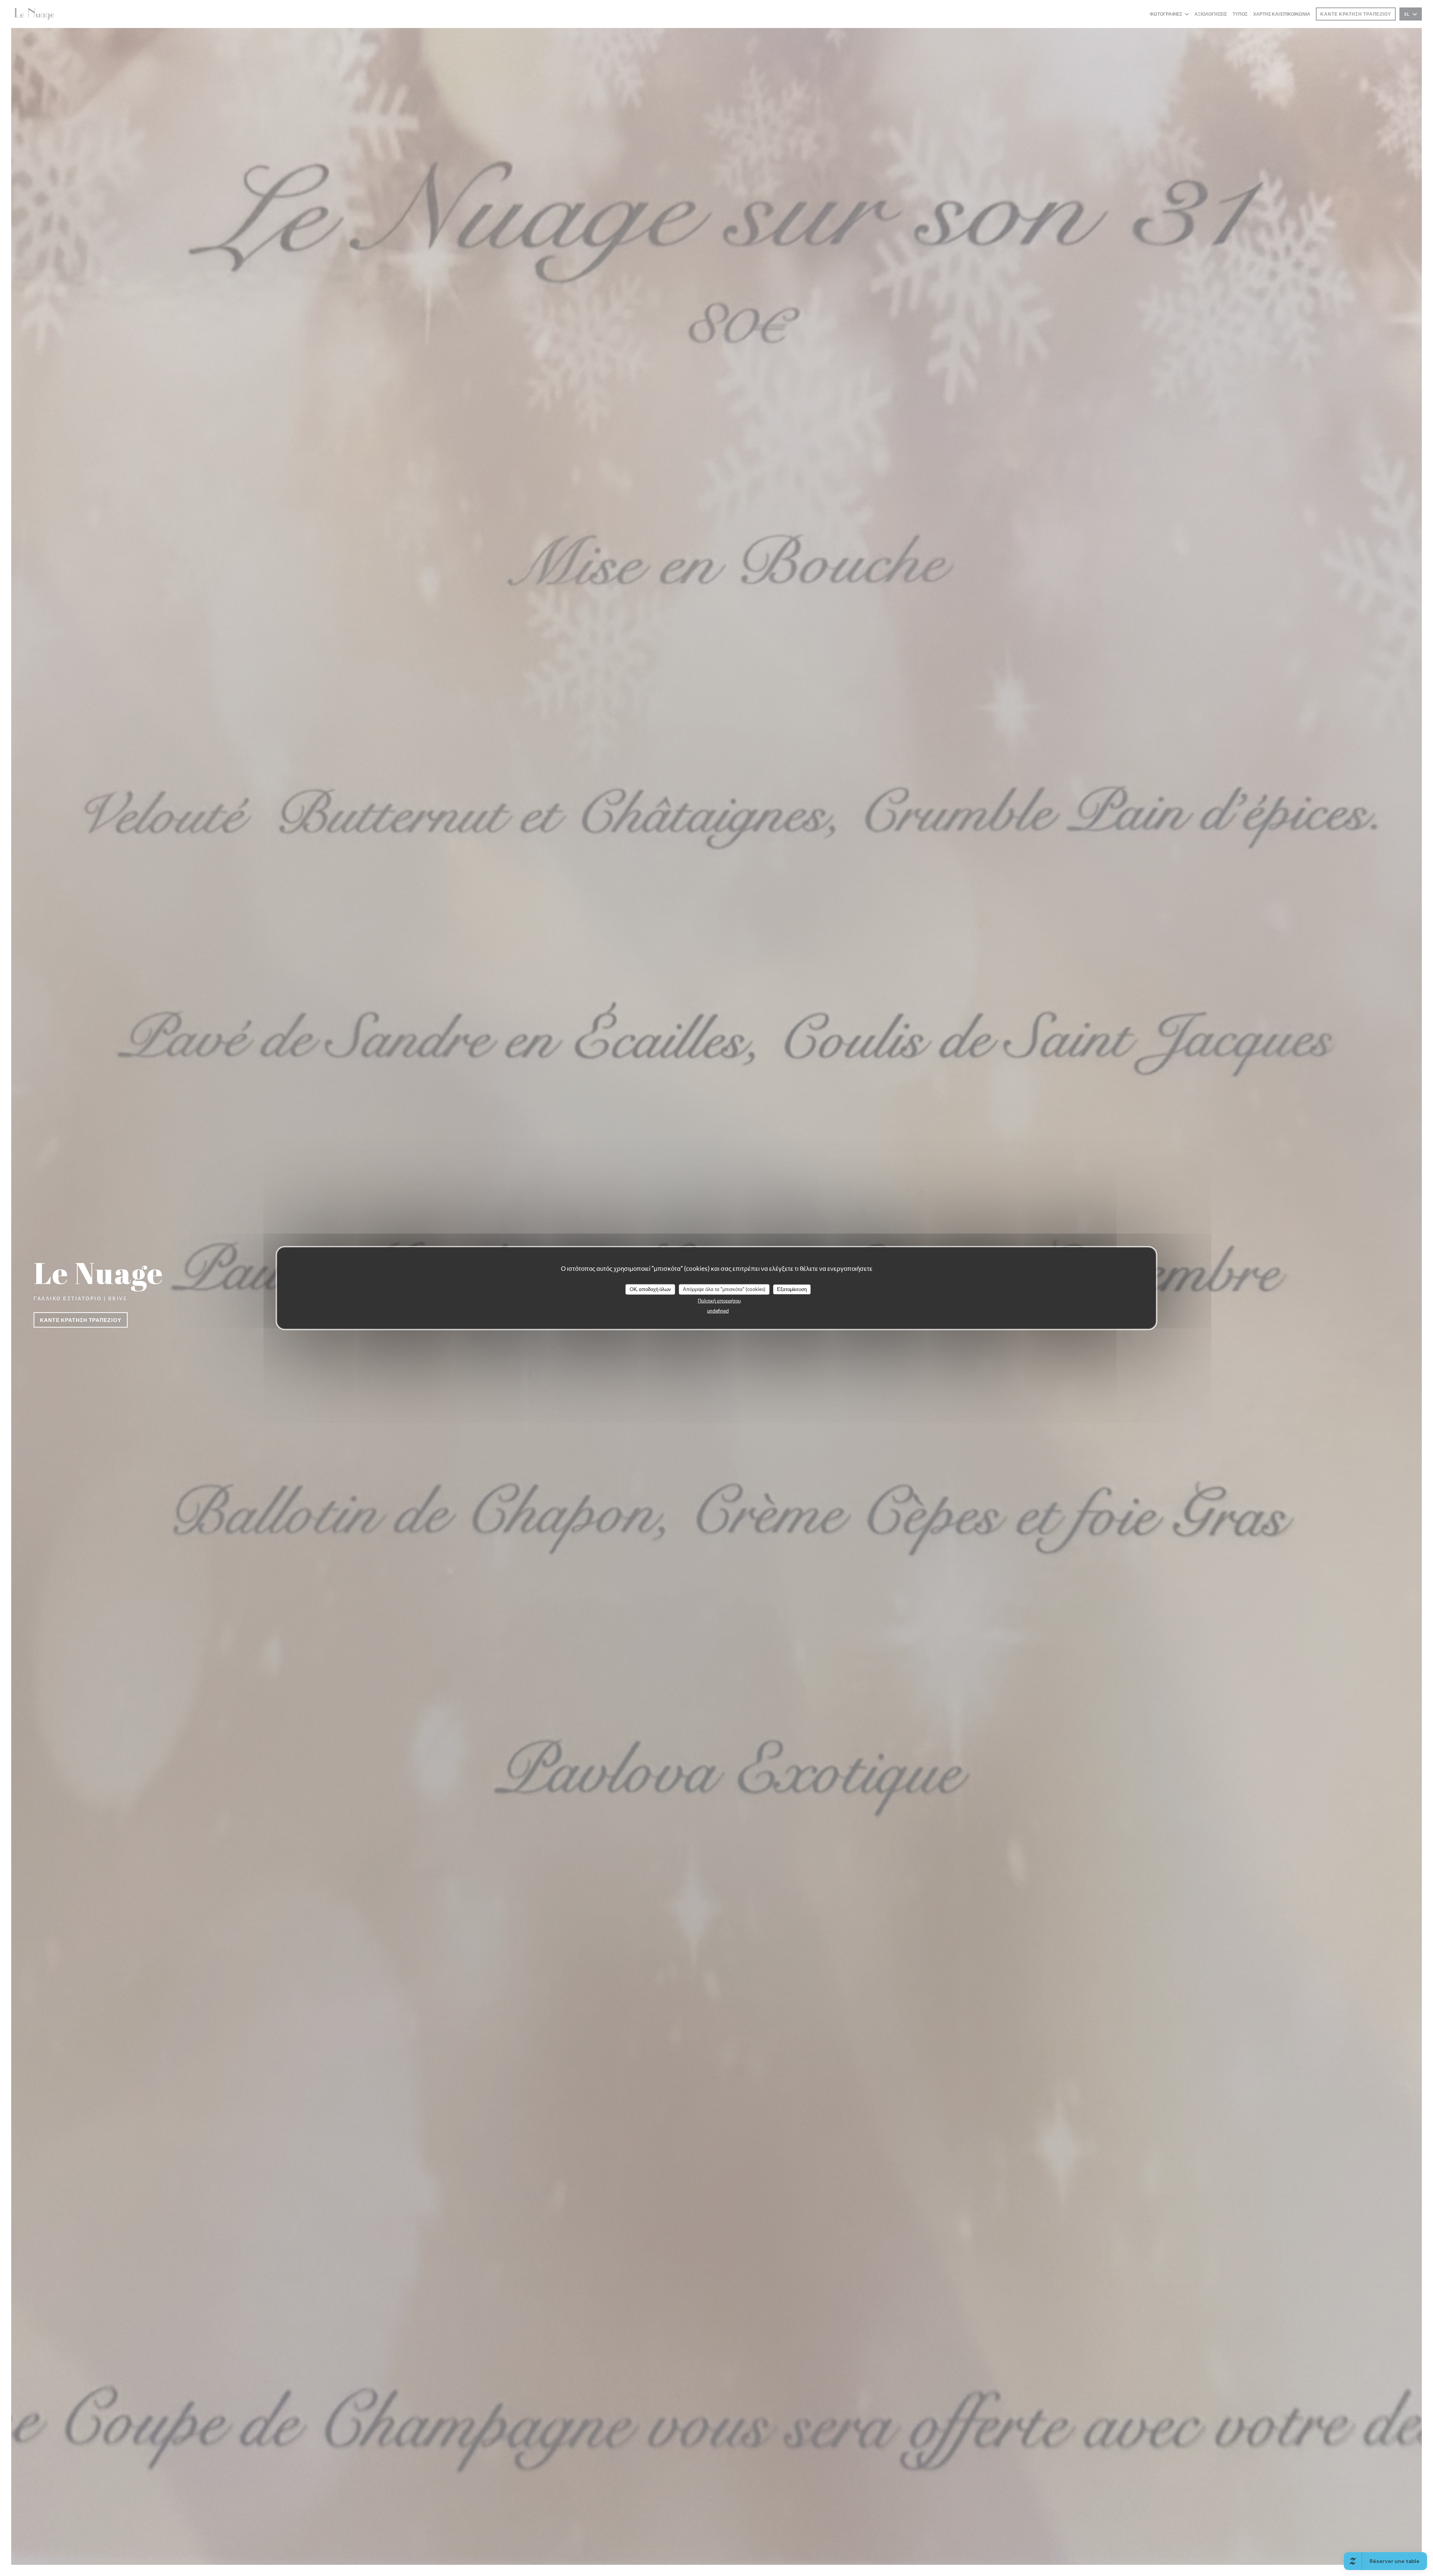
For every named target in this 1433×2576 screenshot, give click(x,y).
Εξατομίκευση (792, 1289)
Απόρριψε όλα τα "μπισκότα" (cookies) (724, 1289)
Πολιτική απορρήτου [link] (719, 1300)
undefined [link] (718, 1310)
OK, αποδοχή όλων (650, 1289)
